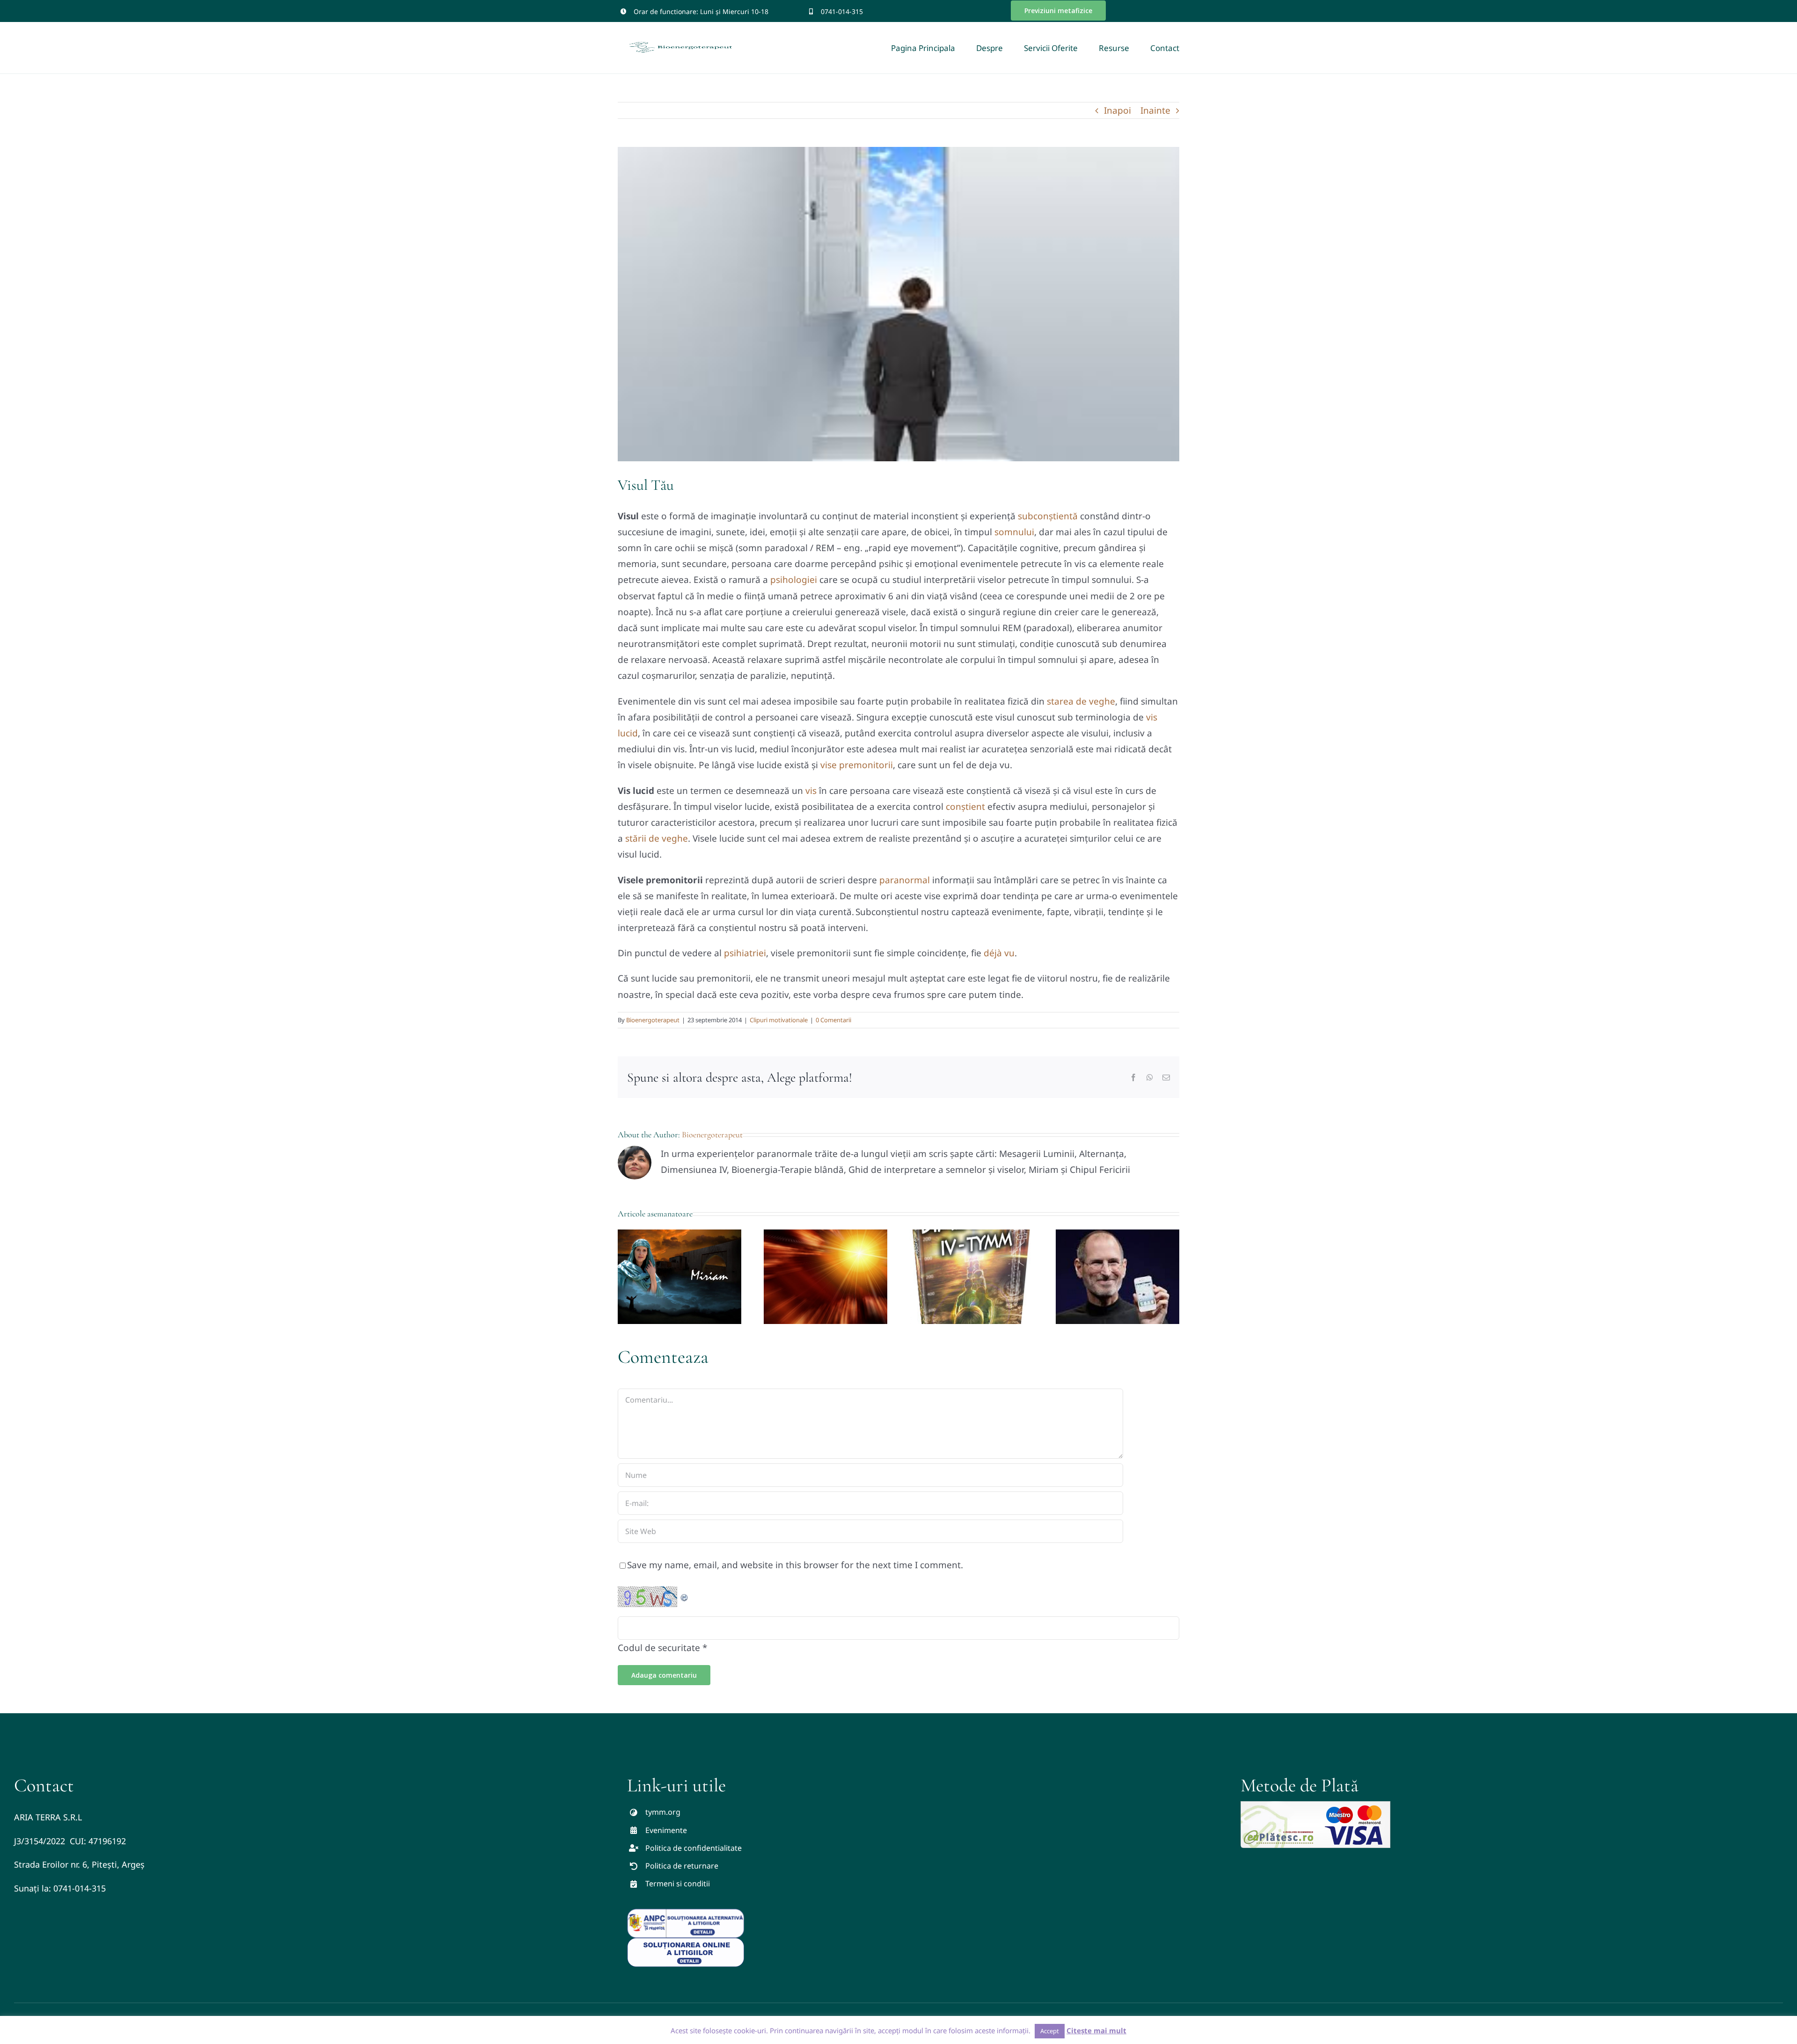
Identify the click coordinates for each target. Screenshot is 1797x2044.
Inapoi (1118, 110)
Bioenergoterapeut (653, 1020)
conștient (965, 807)
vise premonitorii (857, 765)
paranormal (905, 880)
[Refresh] (685, 1594)
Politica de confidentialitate (694, 1848)
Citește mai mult (1096, 2030)
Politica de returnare (682, 1866)
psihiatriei (745, 953)
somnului (1014, 532)
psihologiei (794, 580)
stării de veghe (657, 838)
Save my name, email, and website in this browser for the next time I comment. (795, 1565)
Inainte (1155, 110)
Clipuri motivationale (779, 1020)
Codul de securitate (659, 1648)
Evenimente (666, 1830)
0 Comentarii (833, 1020)
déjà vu (999, 953)
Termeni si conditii (678, 1884)
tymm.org (663, 1812)
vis (811, 791)
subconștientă (1048, 516)
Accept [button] (1050, 2031)
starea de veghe (1081, 701)
